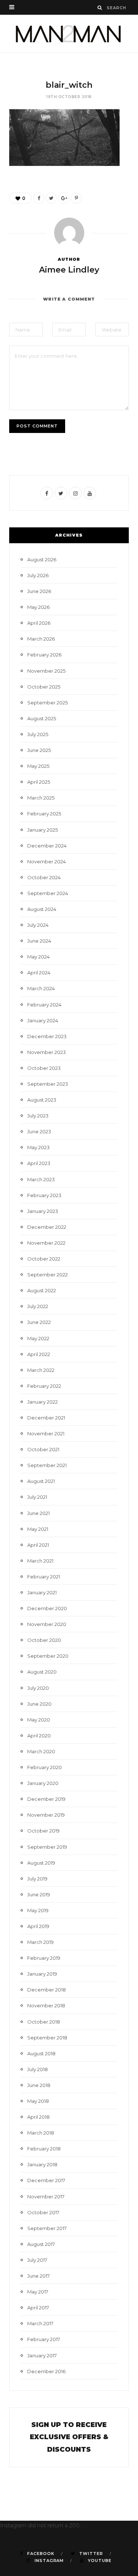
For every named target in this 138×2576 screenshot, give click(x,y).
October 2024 (44, 877)
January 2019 (42, 1974)
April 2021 (38, 1545)
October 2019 (43, 1831)
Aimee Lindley (69, 270)
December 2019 (46, 1799)
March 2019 (40, 1942)
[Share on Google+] (64, 198)
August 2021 (41, 1481)
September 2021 (47, 1465)
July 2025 (38, 734)
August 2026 (42, 559)
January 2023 (43, 1211)
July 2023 (38, 1116)
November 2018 (46, 2005)
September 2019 (47, 1847)
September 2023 (48, 1084)
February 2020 (45, 1767)
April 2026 (39, 623)
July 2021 (37, 1497)
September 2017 (47, 2228)
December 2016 (46, 2371)
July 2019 (37, 1879)
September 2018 (47, 2038)
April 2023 (39, 1163)
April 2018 (38, 2117)
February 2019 (44, 1958)
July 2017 (37, 2260)
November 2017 (46, 2197)
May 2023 (38, 1147)
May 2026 (38, 607)
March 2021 (40, 1561)
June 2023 (39, 1131)
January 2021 (42, 1592)
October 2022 (44, 1259)
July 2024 (38, 925)
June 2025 (39, 750)
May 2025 (38, 766)
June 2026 (39, 591)
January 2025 (43, 830)
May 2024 (38, 957)
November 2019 (46, 1815)
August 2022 (42, 1290)
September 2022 (47, 1275)
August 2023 (42, 1100)
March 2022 (41, 1370)
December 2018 (47, 1990)
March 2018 (41, 2133)
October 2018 (44, 2022)
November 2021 (46, 1433)
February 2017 (44, 2339)
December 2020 (47, 1608)
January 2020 (43, 1783)
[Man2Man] (69, 33)
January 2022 (43, 1402)
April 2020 (39, 1736)
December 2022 (47, 1227)
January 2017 (42, 2355)
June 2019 (39, 1894)
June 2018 (39, 2085)
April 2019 (38, 1926)
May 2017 (38, 2292)
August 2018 (41, 2053)
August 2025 (42, 718)
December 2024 (47, 846)
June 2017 (38, 2276)
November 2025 (46, 671)
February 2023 (44, 1195)
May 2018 (38, 2101)
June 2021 (38, 1513)
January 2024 (43, 1020)
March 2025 (41, 798)
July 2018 (38, 2069)
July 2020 (38, 1688)
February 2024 (44, 1005)
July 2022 (38, 1306)
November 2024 (47, 861)
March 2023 (41, 1179)
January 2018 (42, 2164)
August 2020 (42, 1672)
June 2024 (39, 941)
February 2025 (44, 814)
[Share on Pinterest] (76, 198)
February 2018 (44, 2149)
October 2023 (44, 1068)
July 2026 (38, 575)
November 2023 (47, 1052)
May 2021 (38, 1529)
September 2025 (47, 703)
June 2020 (39, 1704)
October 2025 (44, 687)
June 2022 (39, 1322)
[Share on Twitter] (51, 198)
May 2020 (39, 1720)
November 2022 (46, 1243)
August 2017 (41, 2244)
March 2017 (40, 2323)
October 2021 (43, 1449)
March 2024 (41, 988)
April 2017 (38, 2308)
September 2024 (48, 893)
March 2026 (41, 639)
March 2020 (41, 1751)
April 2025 (39, 782)
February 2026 (44, 655)
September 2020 (48, 1656)
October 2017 (43, 2212)
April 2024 (39, 972)
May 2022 (38, 1338)
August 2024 (42, 909)
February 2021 (44, 1577)
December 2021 (46, 1418)
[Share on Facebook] (39, 198)
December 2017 (46, 2180)
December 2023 (47, 1036)
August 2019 (41, 1863)
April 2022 (39, 1354)
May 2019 (38, 1910)
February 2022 (44, 1386)
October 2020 (44, 1640)
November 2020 (47, 1624)
